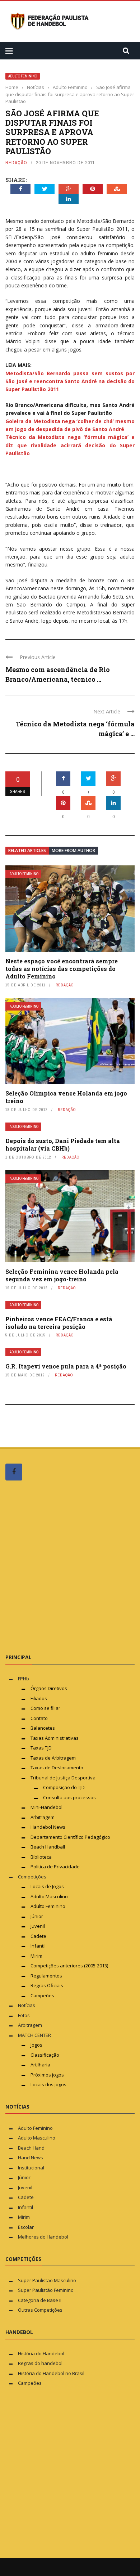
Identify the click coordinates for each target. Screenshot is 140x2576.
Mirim (36, 1956)
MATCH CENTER (34, 2035)
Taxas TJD (41, 1748)
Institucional (31, 2168)
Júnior (37, 1916)
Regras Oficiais (47, 1985)
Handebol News (48, 1827)
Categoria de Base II (40, 2300)
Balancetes (43, 1728)
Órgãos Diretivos (49, 1688)
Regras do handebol (40, 2363)
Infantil (38, 1946)
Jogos (36, 2045)
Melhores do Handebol (43, 2237)
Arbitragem (43, 1817)
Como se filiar (45, 1708)
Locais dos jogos (48, 2084)
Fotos (24, 2015)
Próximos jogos (47, 2075)
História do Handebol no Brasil (51, 2373)
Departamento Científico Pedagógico (70, 1837)
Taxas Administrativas (55, 1738)
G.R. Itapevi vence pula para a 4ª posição (66, 1366)
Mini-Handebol (46, 1807)
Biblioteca (42, 1857)
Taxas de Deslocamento (57, 1768)
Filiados (39, 1698)
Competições (32, 1877)
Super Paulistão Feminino (46, 2290)
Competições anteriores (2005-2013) (69, 1966)
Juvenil (38, 1926)
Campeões (42, 1995)
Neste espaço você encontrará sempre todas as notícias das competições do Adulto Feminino (62, 969)
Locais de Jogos (47, 1886)
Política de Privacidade (55, 1867)
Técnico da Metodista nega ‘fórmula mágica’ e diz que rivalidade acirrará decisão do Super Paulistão (70, 445)
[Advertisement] (70, 1567)
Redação (16, 163)
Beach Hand (31, 2148)
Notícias (27, 2005)
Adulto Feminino (23, 76)
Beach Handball (48, 1847)
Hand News (31, 2158)
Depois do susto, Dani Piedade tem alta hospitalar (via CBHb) (63, 1144)
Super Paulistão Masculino (47, 2280)
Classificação (45, 2055)
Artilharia (40, 2065)
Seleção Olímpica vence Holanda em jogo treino (66, 1097)
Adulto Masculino (49, 1896)
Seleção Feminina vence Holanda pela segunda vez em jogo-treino (62, 1275)
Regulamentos (46, 1976)
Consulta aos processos (69, 1797)
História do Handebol (41, 2353)
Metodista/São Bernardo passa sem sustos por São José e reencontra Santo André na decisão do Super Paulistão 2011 (70, 381)
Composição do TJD (64, 1787)
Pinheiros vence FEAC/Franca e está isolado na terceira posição (59, 1323)
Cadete (38, 1936)
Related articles (27, 850)
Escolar (26, 2227)
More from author (73, 850)
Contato (39, 1718)
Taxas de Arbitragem (53, 1758)
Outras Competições (40, 2310)
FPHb (24, 1679)
